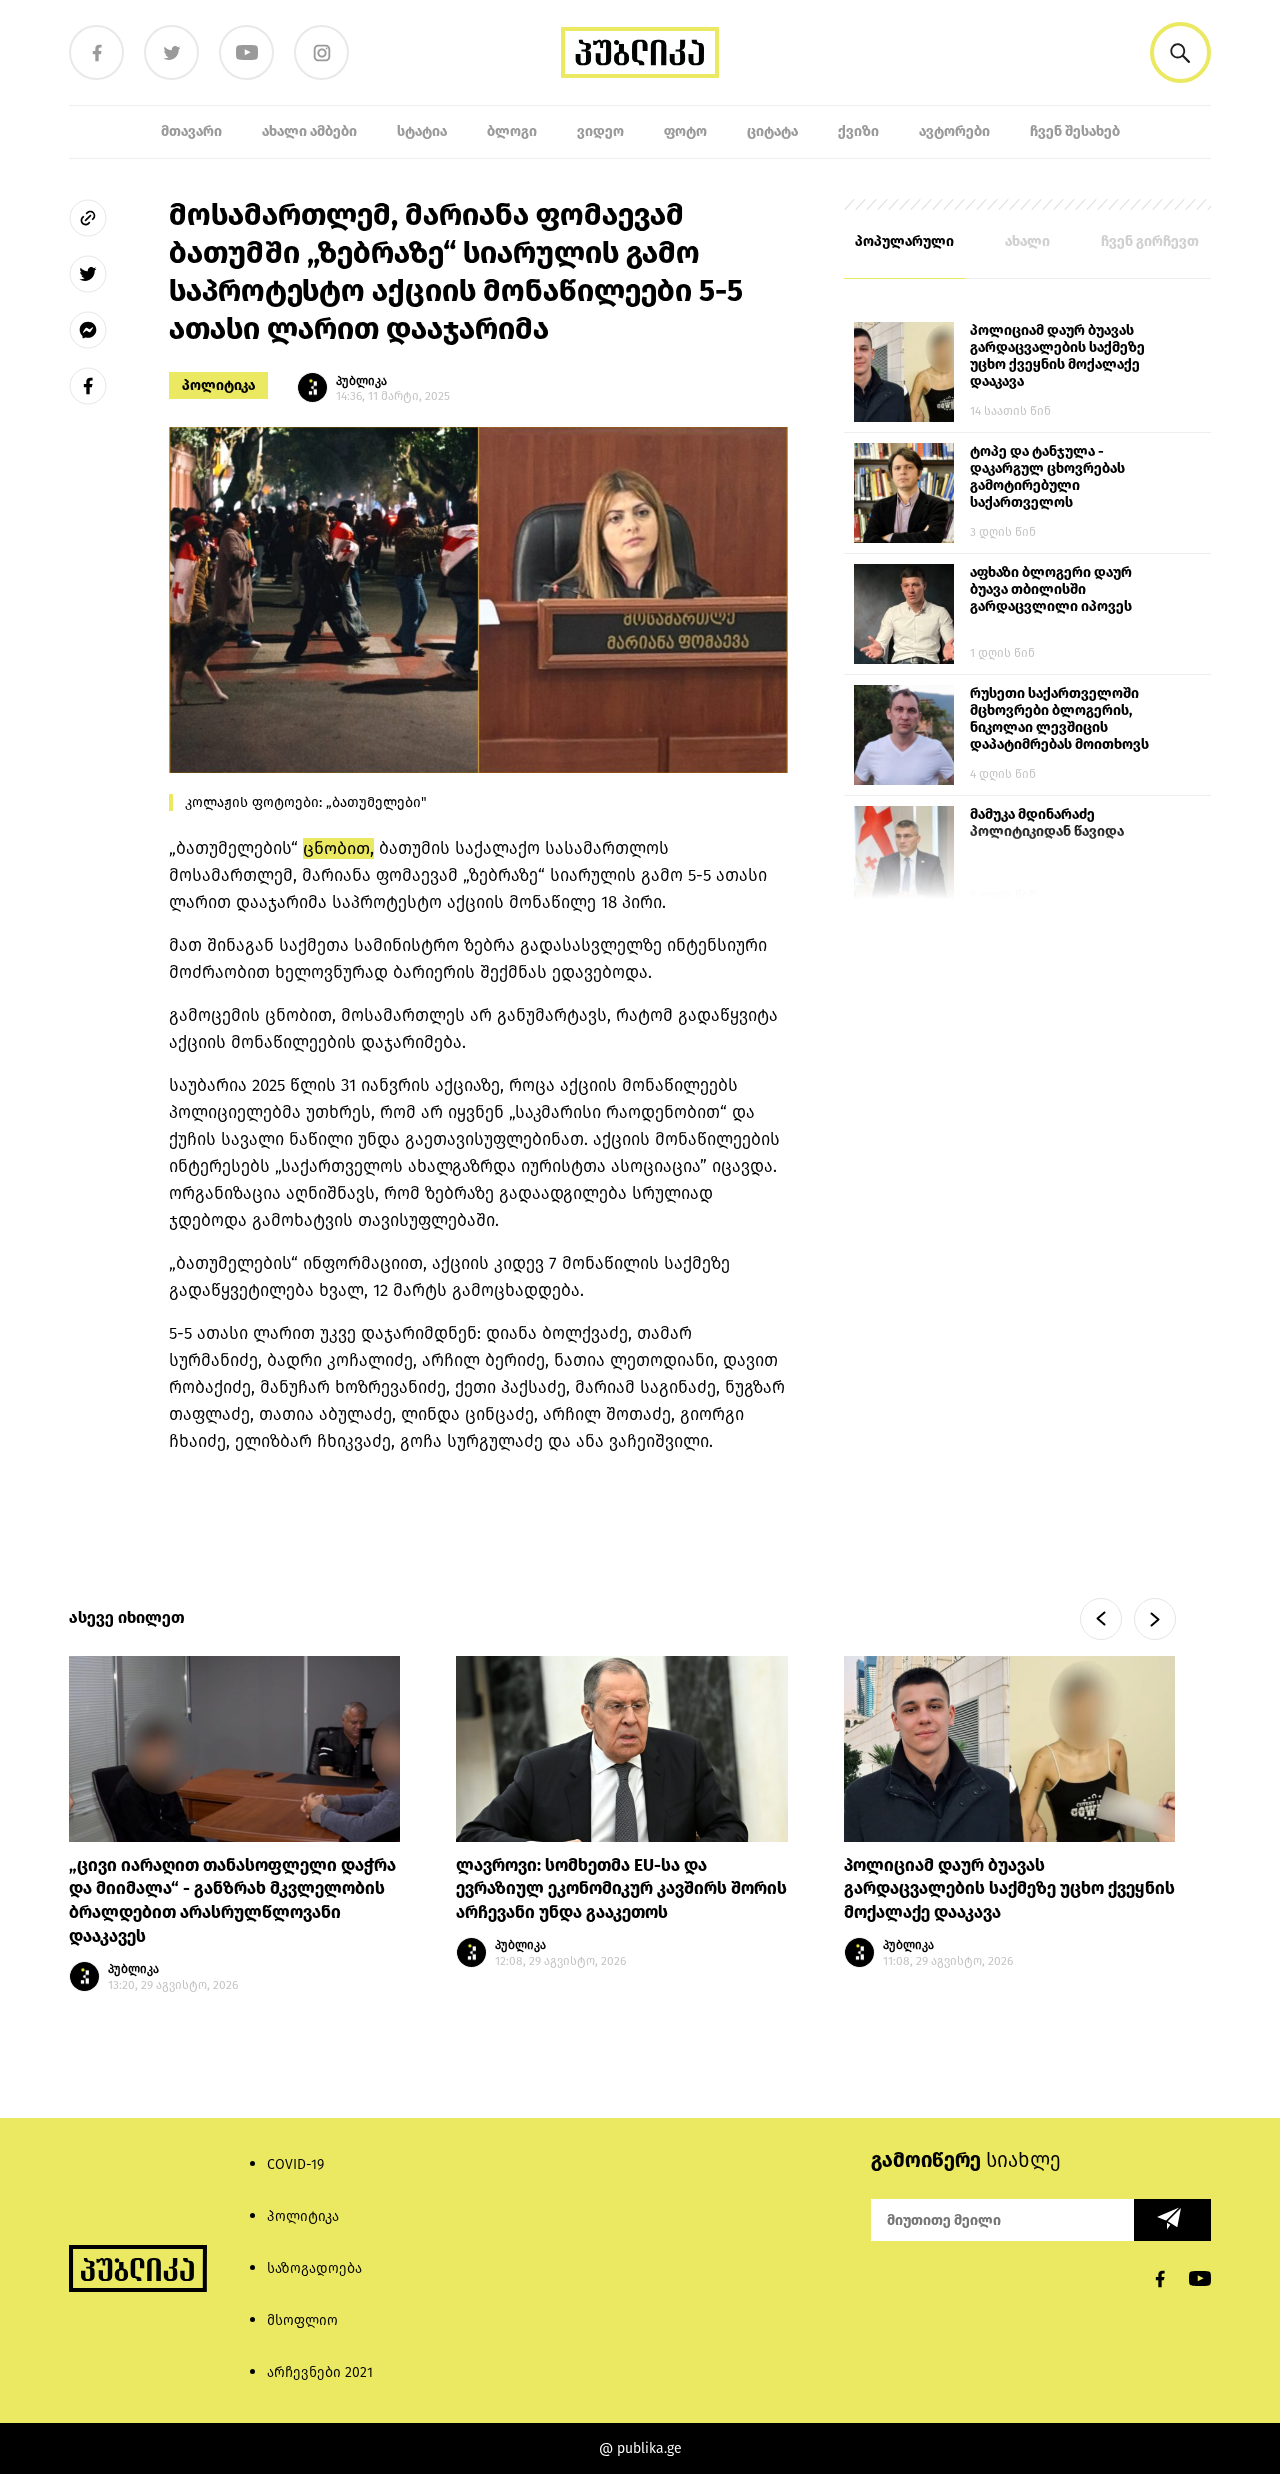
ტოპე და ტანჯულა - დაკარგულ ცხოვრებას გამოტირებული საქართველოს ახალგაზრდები (1047, 478)
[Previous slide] (1101, 1619)
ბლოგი (512, 131)
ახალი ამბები (309, 131)
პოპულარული (904, 241)
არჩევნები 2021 (320, 2372)
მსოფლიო (302, 2320)
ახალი (1027, 241)
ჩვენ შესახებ (1075, 131)
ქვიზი (858, 131)
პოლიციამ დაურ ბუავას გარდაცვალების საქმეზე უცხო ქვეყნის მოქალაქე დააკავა (1057, 356)
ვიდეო (600, 131)
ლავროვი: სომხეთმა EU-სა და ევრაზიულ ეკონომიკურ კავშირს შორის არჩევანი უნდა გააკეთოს (621, 1889)
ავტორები (954, 131)
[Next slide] (1155, 1619)
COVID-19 (295, 2164)
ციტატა (772, 131)
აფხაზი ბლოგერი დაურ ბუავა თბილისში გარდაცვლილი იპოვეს (1051, 589)
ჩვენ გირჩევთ (1150, 241)
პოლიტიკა (218, 385)
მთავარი (191, 131)
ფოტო (685, 131)
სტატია (422, 131)
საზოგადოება (314, 2268)
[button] (1180, 52)
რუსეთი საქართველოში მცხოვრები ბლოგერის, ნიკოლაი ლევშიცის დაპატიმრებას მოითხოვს (1059, 719)
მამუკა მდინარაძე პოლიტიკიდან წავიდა (1047, 823)
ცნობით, (338, 848)
